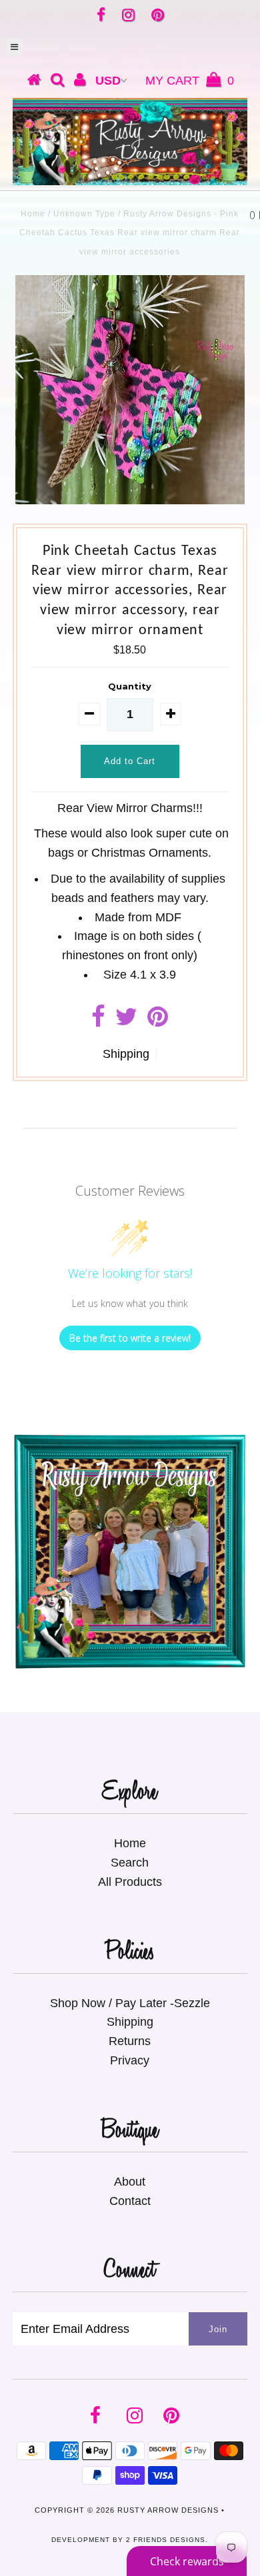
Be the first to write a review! (130, 1338)
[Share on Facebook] (98, 1021)
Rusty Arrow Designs (168, 2510)
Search (130, 1863)
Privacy (130, 2060)
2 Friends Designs (166, 2540)
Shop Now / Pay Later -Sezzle (130, 2003)
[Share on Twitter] (126, 1021)
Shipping (126, 1054)
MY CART (190, 81)
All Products (130, 1882)
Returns (130, 2041)
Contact (130, 2201)
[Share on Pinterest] (158, 1021)
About (130, 2182)
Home (33, 214)
